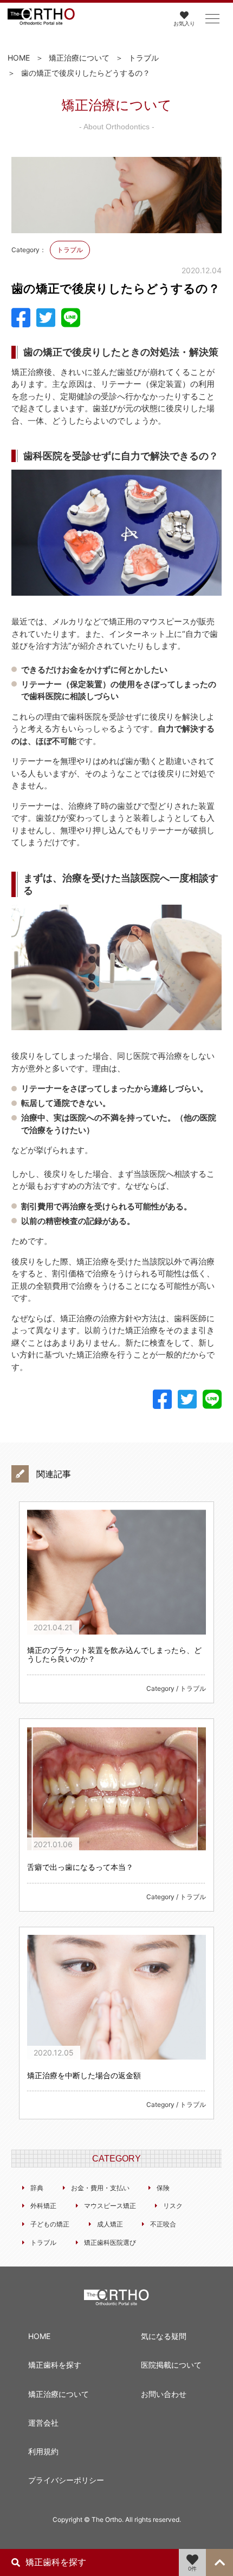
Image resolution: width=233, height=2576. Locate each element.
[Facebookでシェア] (21, 318)
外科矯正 (43, 2206)
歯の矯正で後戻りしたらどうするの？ (86, 73)
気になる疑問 (164, 2336)
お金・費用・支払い (100, 2188)
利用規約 (43, 2451)
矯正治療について (79, 58)
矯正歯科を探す (55, 2365)
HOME (19, 58)
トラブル (144, 58)
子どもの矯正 (50, 2224)
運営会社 (43, 2423)
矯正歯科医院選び (110, 2242)
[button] (212, 19)
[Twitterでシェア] (46, 318)
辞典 (37, 2188)
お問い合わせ (164, 2394)
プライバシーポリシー (66, 2480)
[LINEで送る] (71, 318)
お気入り (184, 23)
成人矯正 (110, 2224)
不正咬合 (163, 2224)
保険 (163, 2188)
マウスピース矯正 (110, 2206)
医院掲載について (171, 2365)
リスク (173, 2206)
